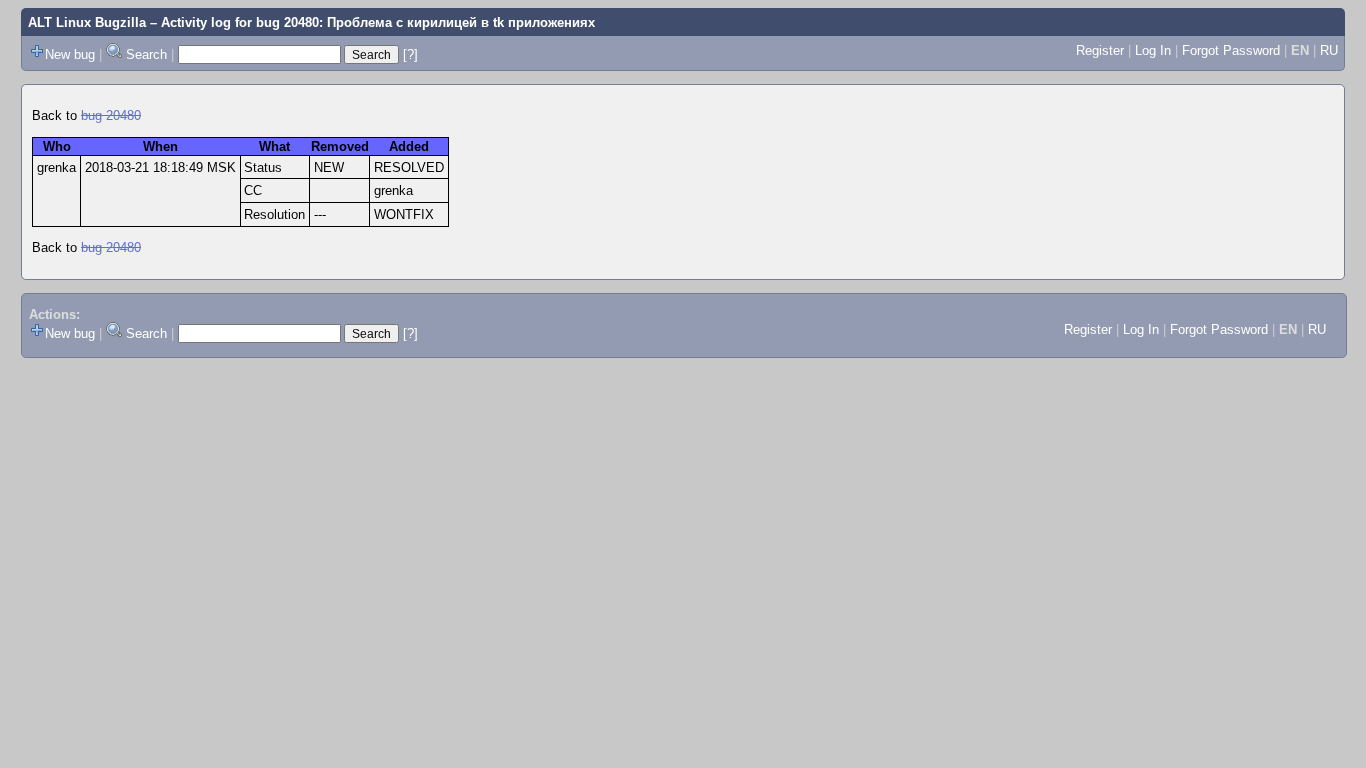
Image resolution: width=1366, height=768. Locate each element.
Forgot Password (1231, 50)
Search (146, 54)
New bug (70, 54)
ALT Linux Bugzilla (87, 22)
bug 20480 (111, 115)
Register (1100, 50)
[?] (410, 54)
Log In (1153, 50)
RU (1329, 50)
